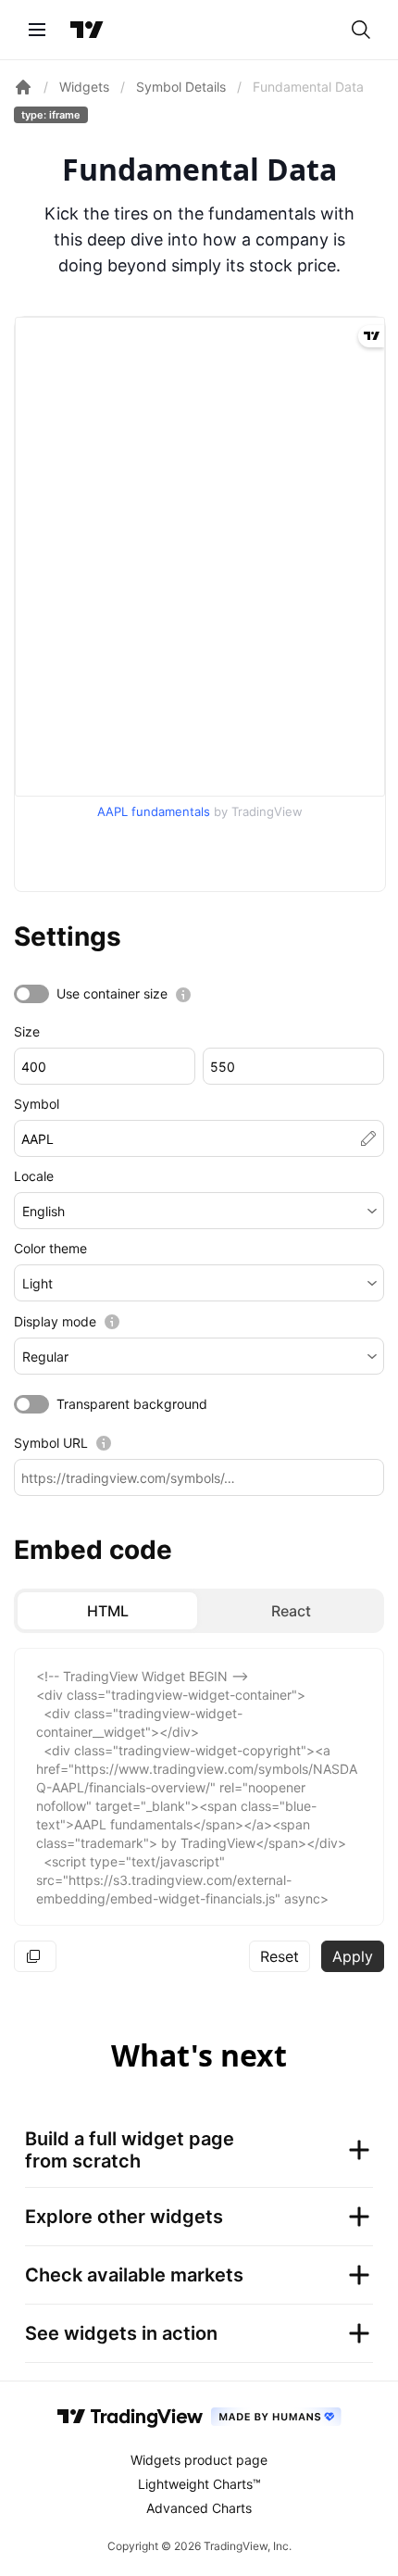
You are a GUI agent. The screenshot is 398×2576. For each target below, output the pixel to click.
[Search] (361, 30)
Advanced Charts (199, 2508)
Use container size (112, 993)
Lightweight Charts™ (199, 2484)
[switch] (31, 994)
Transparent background (132, 1404)
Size (27, 1031)
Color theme (50, 1248)
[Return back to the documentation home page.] (23, 87)
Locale (34, 1176)
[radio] (107, 1611)
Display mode (55, 1321)
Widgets (84, 87)
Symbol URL (51, 1443)
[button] (199, 1211)
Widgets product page (199, 2460)
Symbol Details (181, 87)
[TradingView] (87, 30)
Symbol (37, 1104)
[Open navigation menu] (37, 30)
